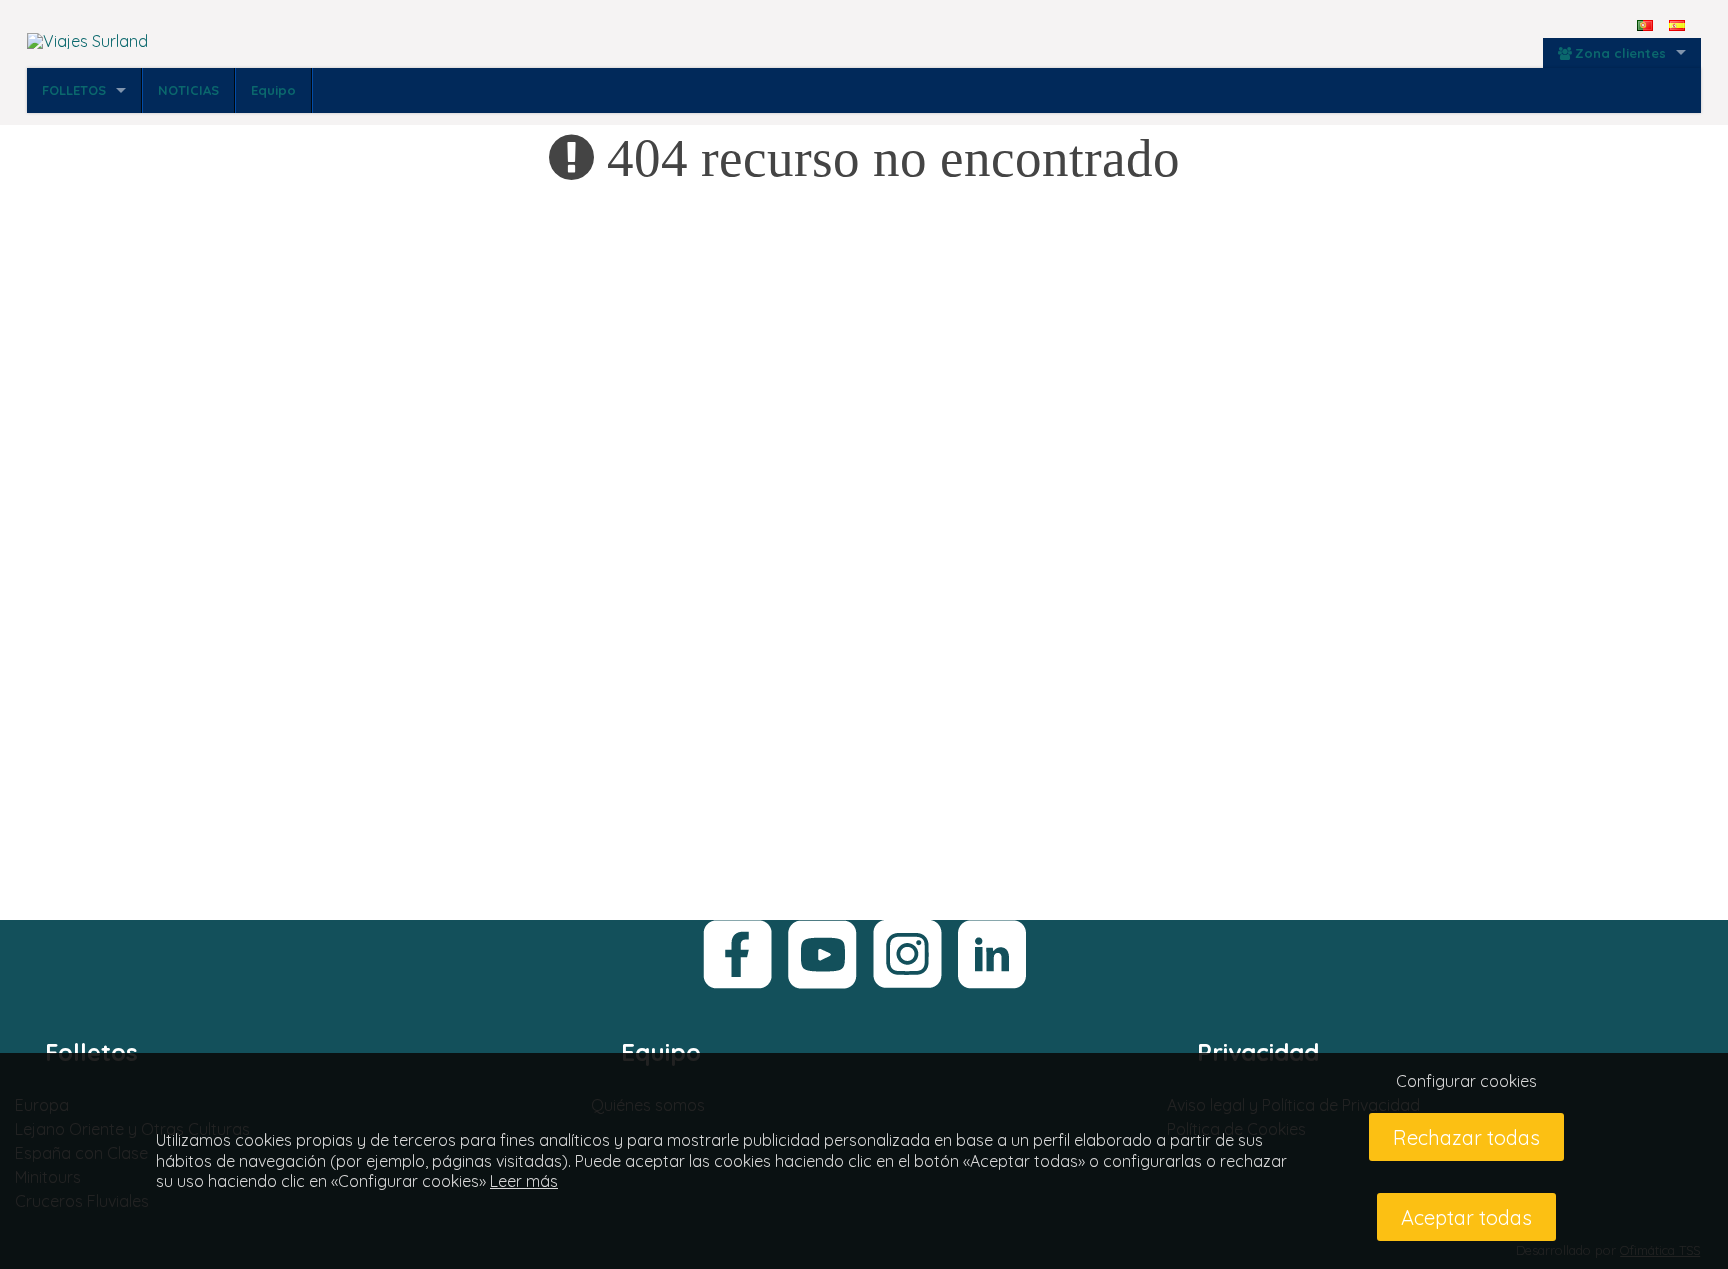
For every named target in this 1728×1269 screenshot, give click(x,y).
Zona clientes (1620, 53)
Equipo (273, 90)
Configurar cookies (1466, 1081)
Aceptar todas (1466, 1217)
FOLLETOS (74, 90)
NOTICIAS (188, 90)
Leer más (524, 1181)
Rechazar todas (1466, 1137)
